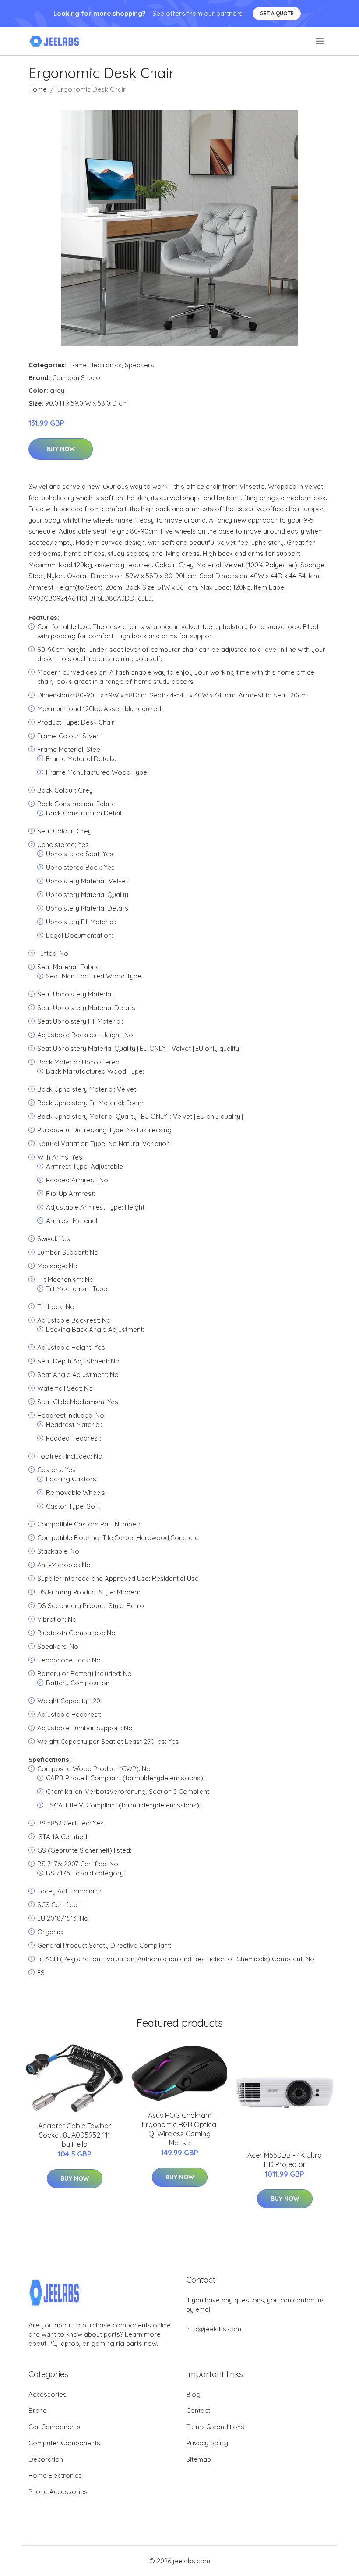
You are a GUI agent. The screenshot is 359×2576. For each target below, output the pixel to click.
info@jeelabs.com (214, 2329)
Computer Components (64, 2443)
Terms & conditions (215, 2427)
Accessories (48, 2394)
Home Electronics (95, 365)
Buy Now (61, 449)
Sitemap (199, 2459)
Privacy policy (207, 2443)
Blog (193, 2394)
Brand (38, 2411)
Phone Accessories (58, 2492)
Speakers (139, 365)
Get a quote (277, 13)
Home (38, 89)
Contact (198, 2411)
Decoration (46, 2459)
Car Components (55, 2427)
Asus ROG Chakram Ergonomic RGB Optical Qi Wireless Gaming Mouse (180, 2129)
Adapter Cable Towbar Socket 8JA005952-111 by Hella (75, 2135)
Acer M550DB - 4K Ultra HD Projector (285, 2160)
